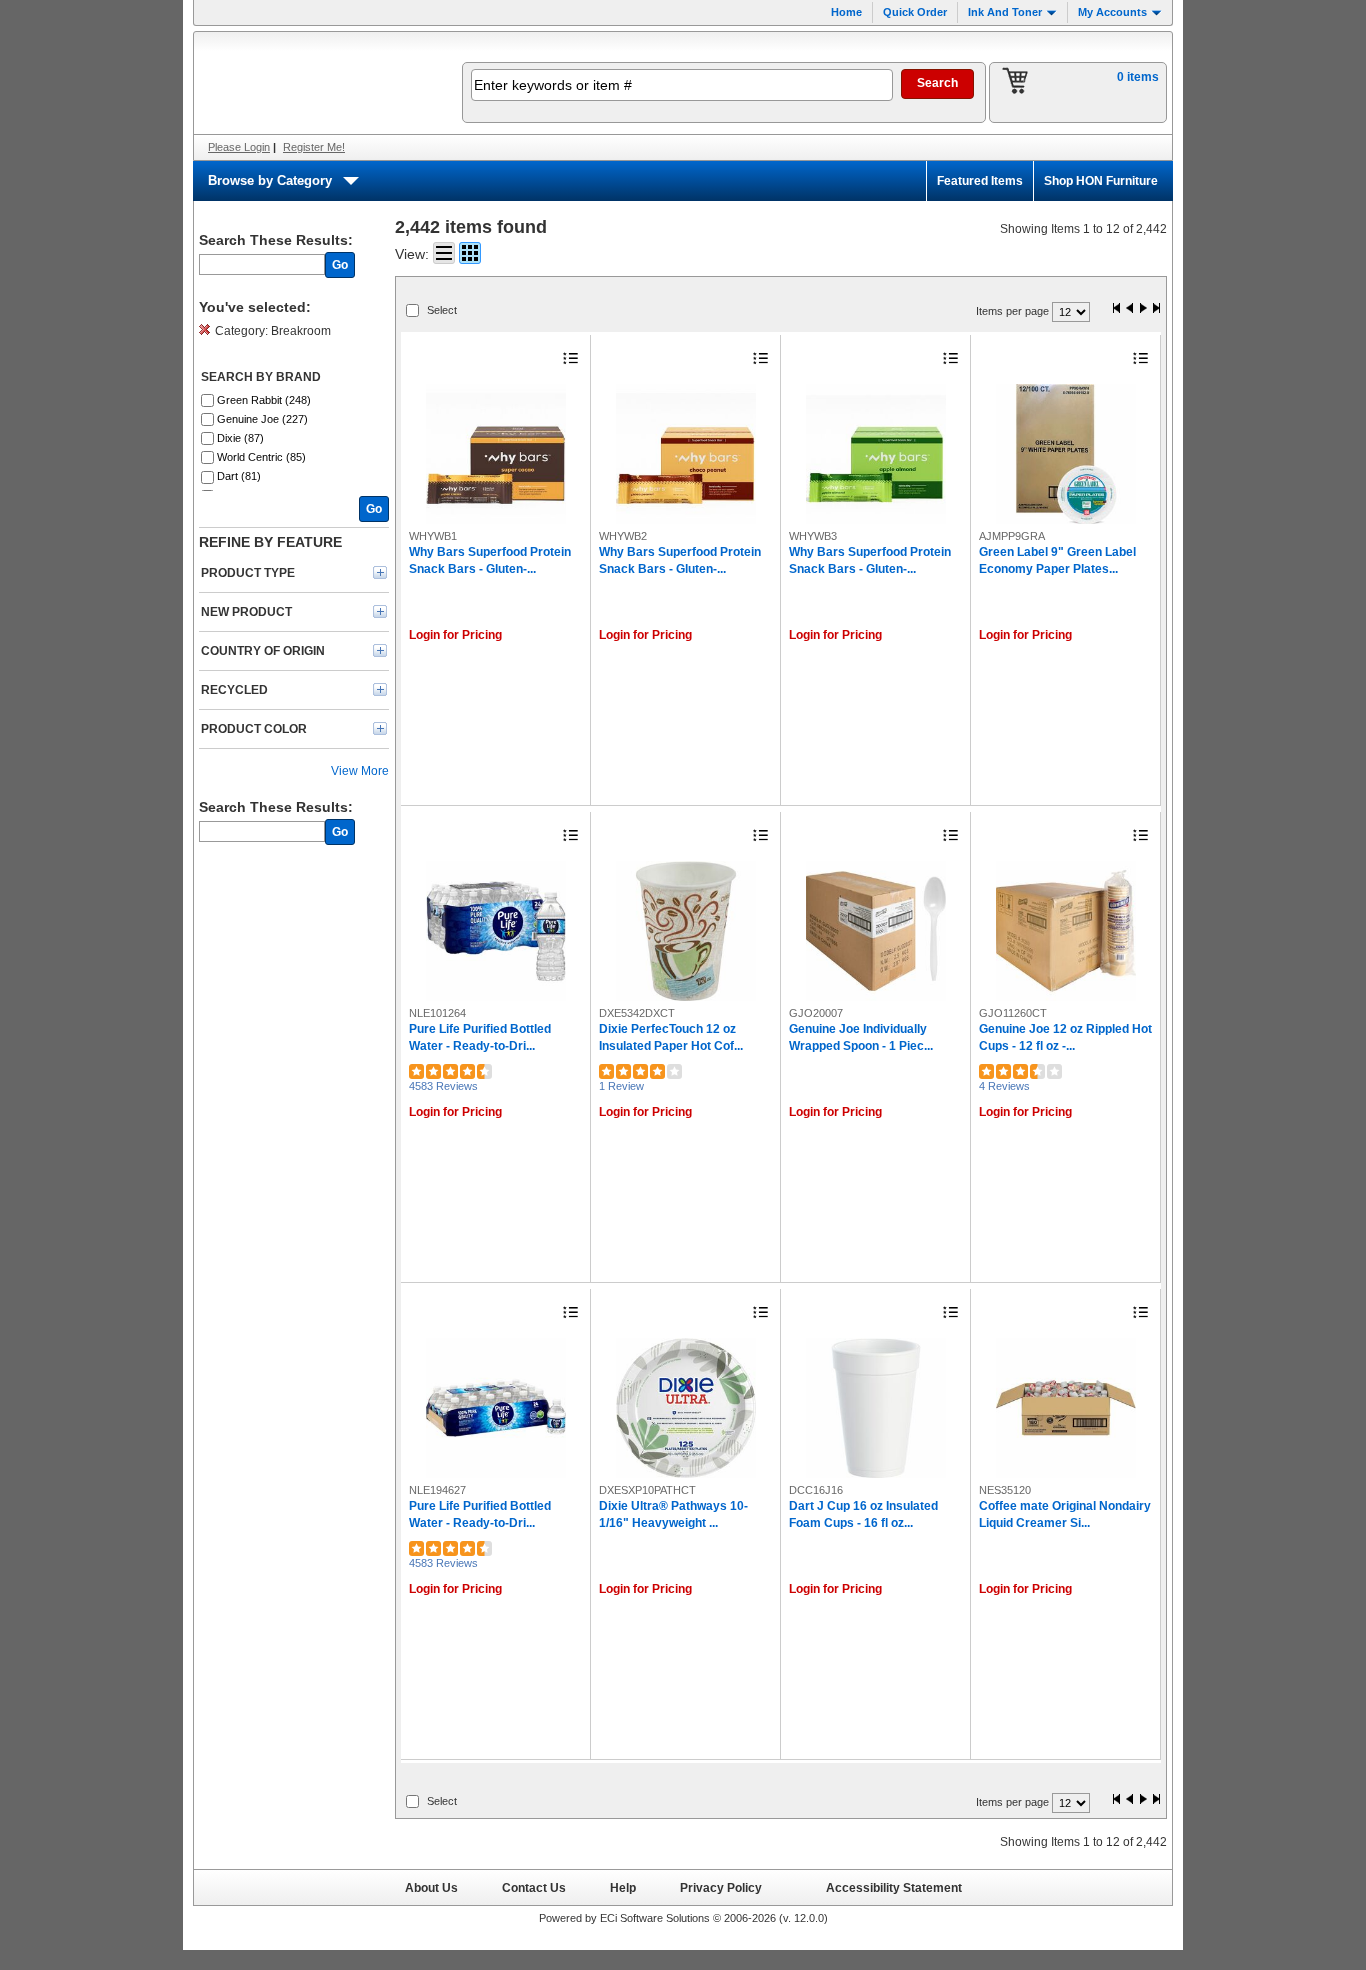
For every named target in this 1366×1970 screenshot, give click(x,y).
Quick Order (915, 12)
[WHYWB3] (876, 454)
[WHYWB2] (686, 454)
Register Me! (314, 147)
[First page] (1117, 309)
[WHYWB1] (496, 454)
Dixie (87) (240, 438)
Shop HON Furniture (1101, 181)
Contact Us (534, 1887)
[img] (315, 83)
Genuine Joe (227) (262, 419)
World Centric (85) (261, 457)
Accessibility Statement (894, 1887)
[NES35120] (1066, 1408)
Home (846, 12)
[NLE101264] (496, 931)
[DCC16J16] (876, 1408)
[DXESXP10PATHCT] (686, 1408)
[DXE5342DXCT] (686, 931)
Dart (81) (239, 476)
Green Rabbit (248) (264, 400)
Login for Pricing (455, 635)
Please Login (239, 147)
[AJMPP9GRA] (1066, 454)
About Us (431, 1887)
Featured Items (980, 181)
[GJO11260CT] (1066, 931)
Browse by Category (270, 180)
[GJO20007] (876, 931)
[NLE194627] (496, 1408)
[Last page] (1156, 309)
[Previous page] (1130, 309)
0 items (1138, 77)
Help (623, 1887)
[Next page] (1143, 309)
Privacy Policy (721, 1887)
